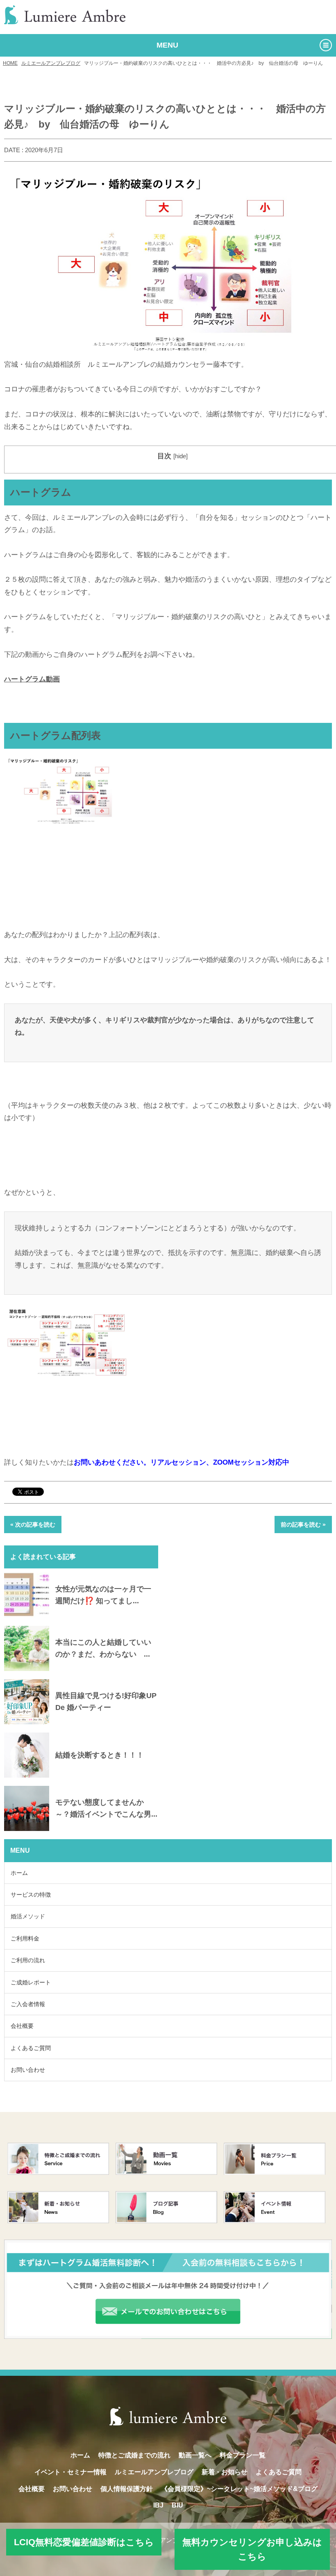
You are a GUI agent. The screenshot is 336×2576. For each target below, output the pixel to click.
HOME (10, 63)
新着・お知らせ (225, 2472)
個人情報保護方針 (127, 2489)
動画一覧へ (195, 2455)
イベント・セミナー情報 (70, 2472)
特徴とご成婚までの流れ (134, 2455)
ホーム (19, 1873)
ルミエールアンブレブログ (51, 63)
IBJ (158, 2505)
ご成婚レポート (31, 1982)
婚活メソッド (28, 1916)
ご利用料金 (25, 1938)
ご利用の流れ (28, 1960)
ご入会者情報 (28, 2004)
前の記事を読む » (303, 1525)
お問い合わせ (28, 2070)
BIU (177, 2505)
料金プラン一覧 (243, 2455)
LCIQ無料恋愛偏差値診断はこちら (84, 2542)
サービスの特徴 (31, 1895)
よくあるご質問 (31, 2048)
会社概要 (22, 2026)
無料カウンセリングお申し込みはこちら (252, 2549)
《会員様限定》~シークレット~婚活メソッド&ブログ (239, 2489)
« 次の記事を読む (33, 1525)
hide (180, 456)
